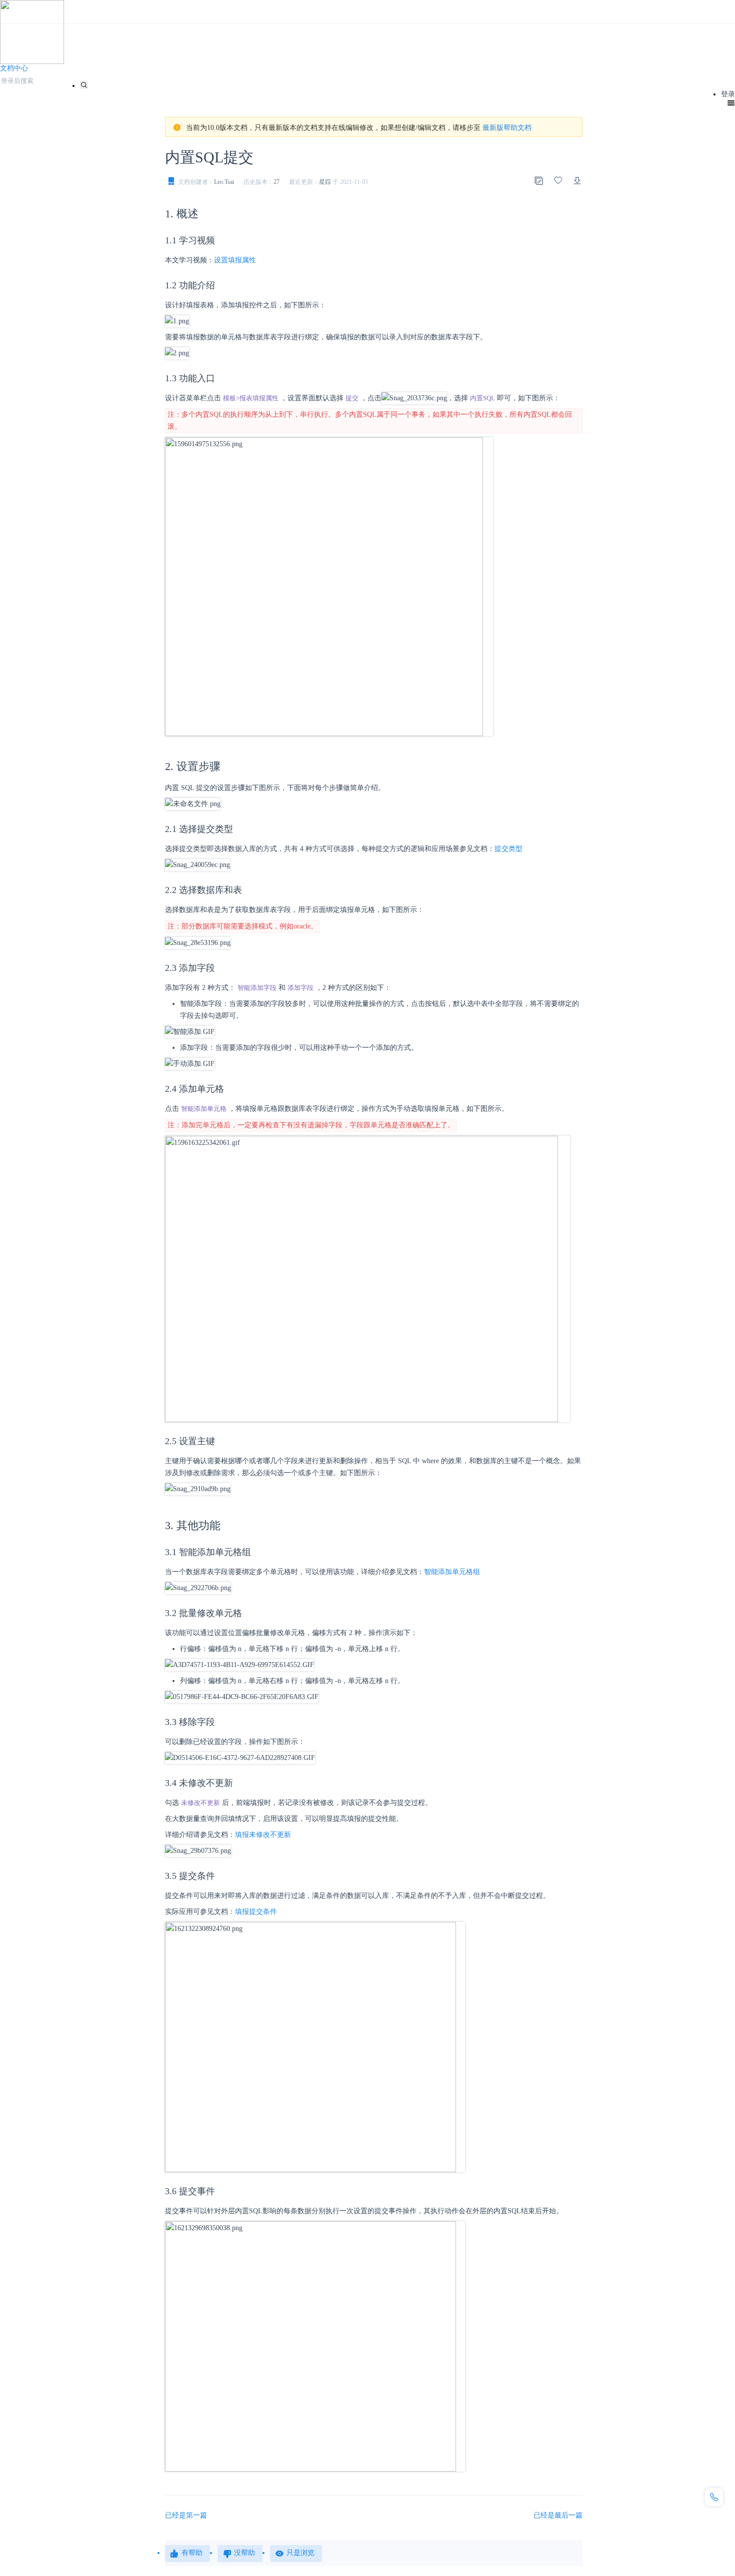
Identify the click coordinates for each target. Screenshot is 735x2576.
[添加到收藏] (558, 180)
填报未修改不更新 (263, 1835)
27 (276, 182)
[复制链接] (538, 180)
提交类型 (508, 849)
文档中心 (14, 68)
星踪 (325, 182)
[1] (84, 85)
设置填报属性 (235, 260)
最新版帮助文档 (507, 128)
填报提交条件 (256, 1912)
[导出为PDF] (577, 180)
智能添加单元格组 (452, 1572)
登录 (728, 94)
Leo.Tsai (224, 182)
